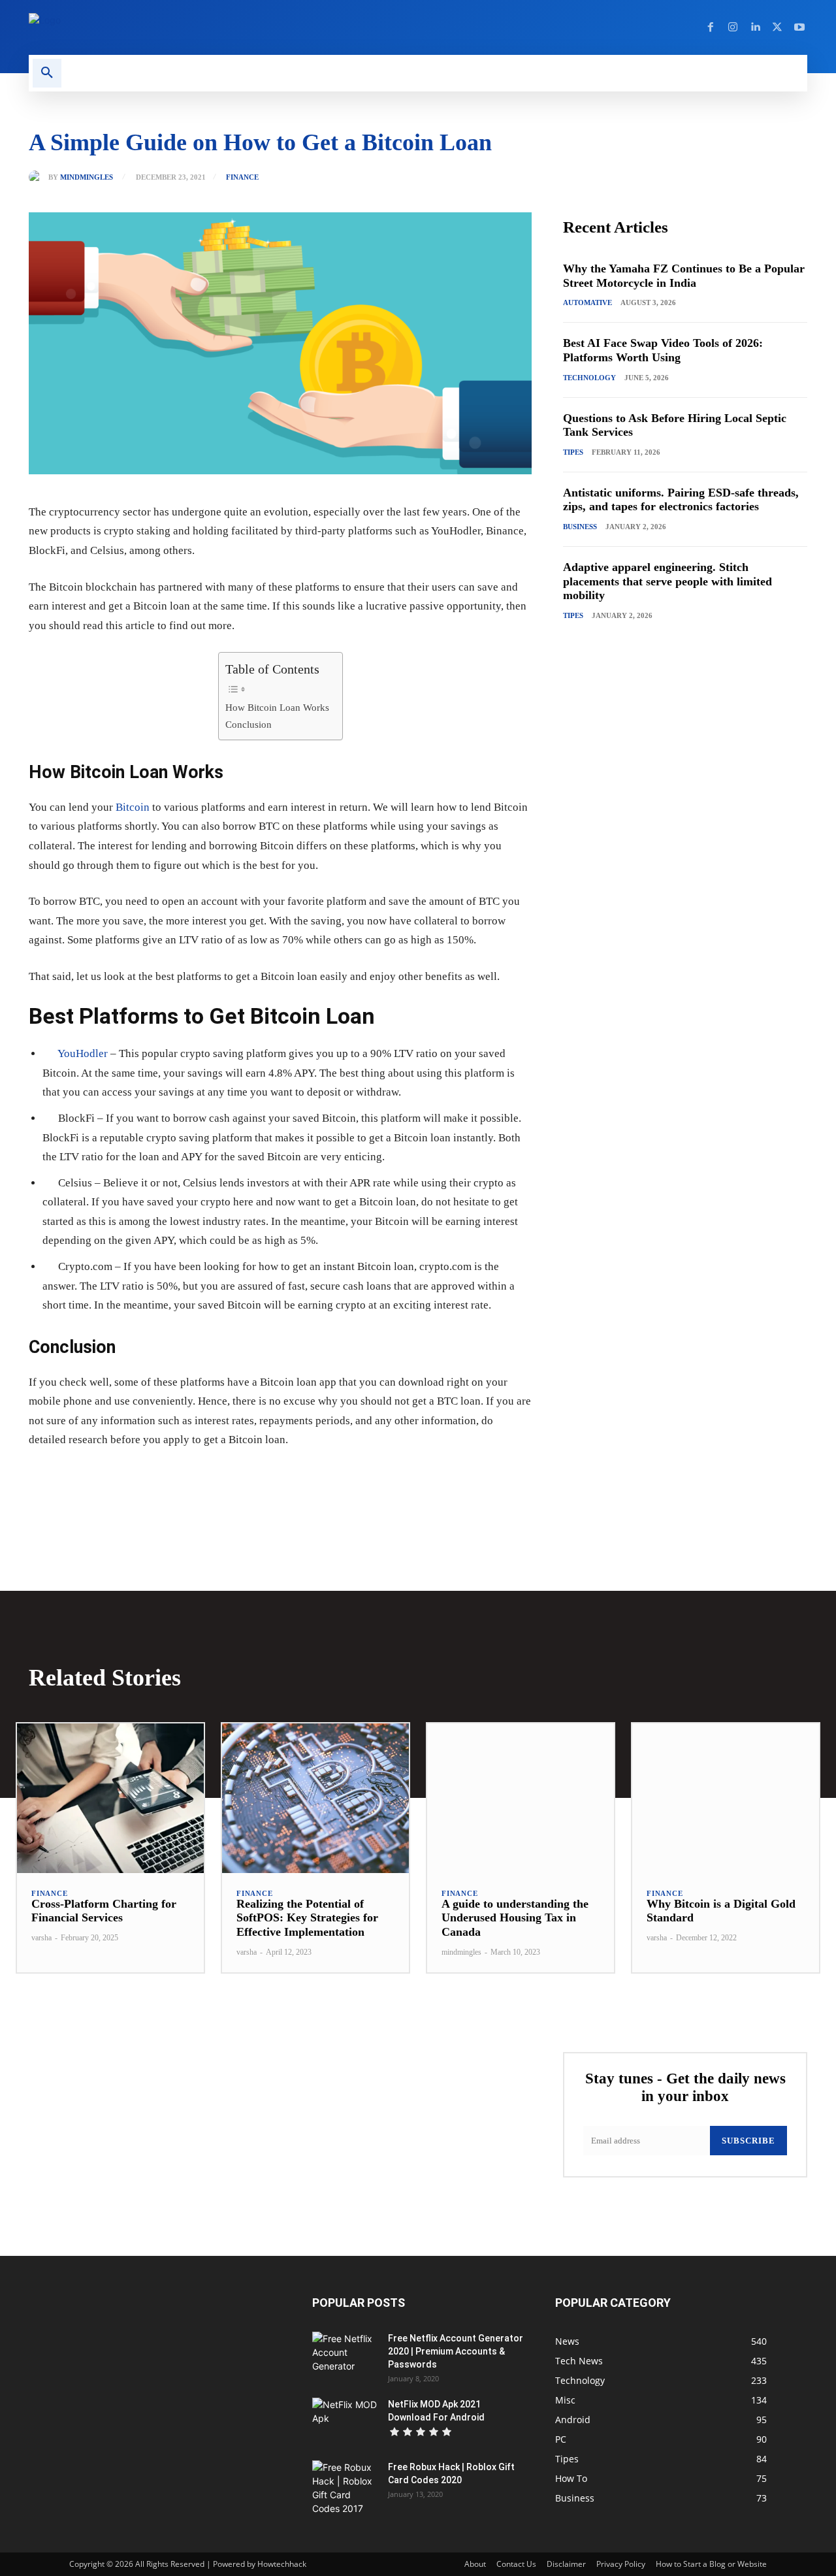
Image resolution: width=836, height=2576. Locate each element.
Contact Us (516, 2564)
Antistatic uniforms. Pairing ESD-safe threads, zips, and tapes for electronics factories (681, 500)
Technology (589, 378)
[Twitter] (777, 27)
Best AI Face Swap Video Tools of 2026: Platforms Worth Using (663, 350)
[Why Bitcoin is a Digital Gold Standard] (726, 1798)
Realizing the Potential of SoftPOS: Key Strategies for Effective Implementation (307, 1918)
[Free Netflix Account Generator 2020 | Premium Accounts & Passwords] (345, 2355)
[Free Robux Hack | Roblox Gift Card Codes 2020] (345, 2488)
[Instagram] (733, 27)
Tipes (573, 452)
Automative (587, 302)
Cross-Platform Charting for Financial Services (104, 1911)
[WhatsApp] (209, 1480)
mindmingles (87, 177)
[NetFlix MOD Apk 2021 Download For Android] (345, 2421)
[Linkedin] (755, 27)
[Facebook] (711, 27)
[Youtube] (799, 27)
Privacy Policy (621, 2564)
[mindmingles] (39, 177)
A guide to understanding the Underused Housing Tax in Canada (515, 1918)
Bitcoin (133, 807)
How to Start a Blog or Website (711, 2564)
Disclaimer (566, 2564)
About (475, 2564)
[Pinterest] (179, 1480)
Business (580, 527)
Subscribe (748, 2141)
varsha (41, 1938)
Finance (242, 177)
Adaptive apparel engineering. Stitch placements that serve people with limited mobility (667, 581)
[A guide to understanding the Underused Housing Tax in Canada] (521, 1798)
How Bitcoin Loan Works (277, 707)
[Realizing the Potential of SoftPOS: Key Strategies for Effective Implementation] (315, 1798)
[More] (240, 1480)
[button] (47, 73)
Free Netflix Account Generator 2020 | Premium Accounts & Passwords (456, 2351)
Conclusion (249, 724)
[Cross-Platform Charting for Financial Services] (110, 1798)
